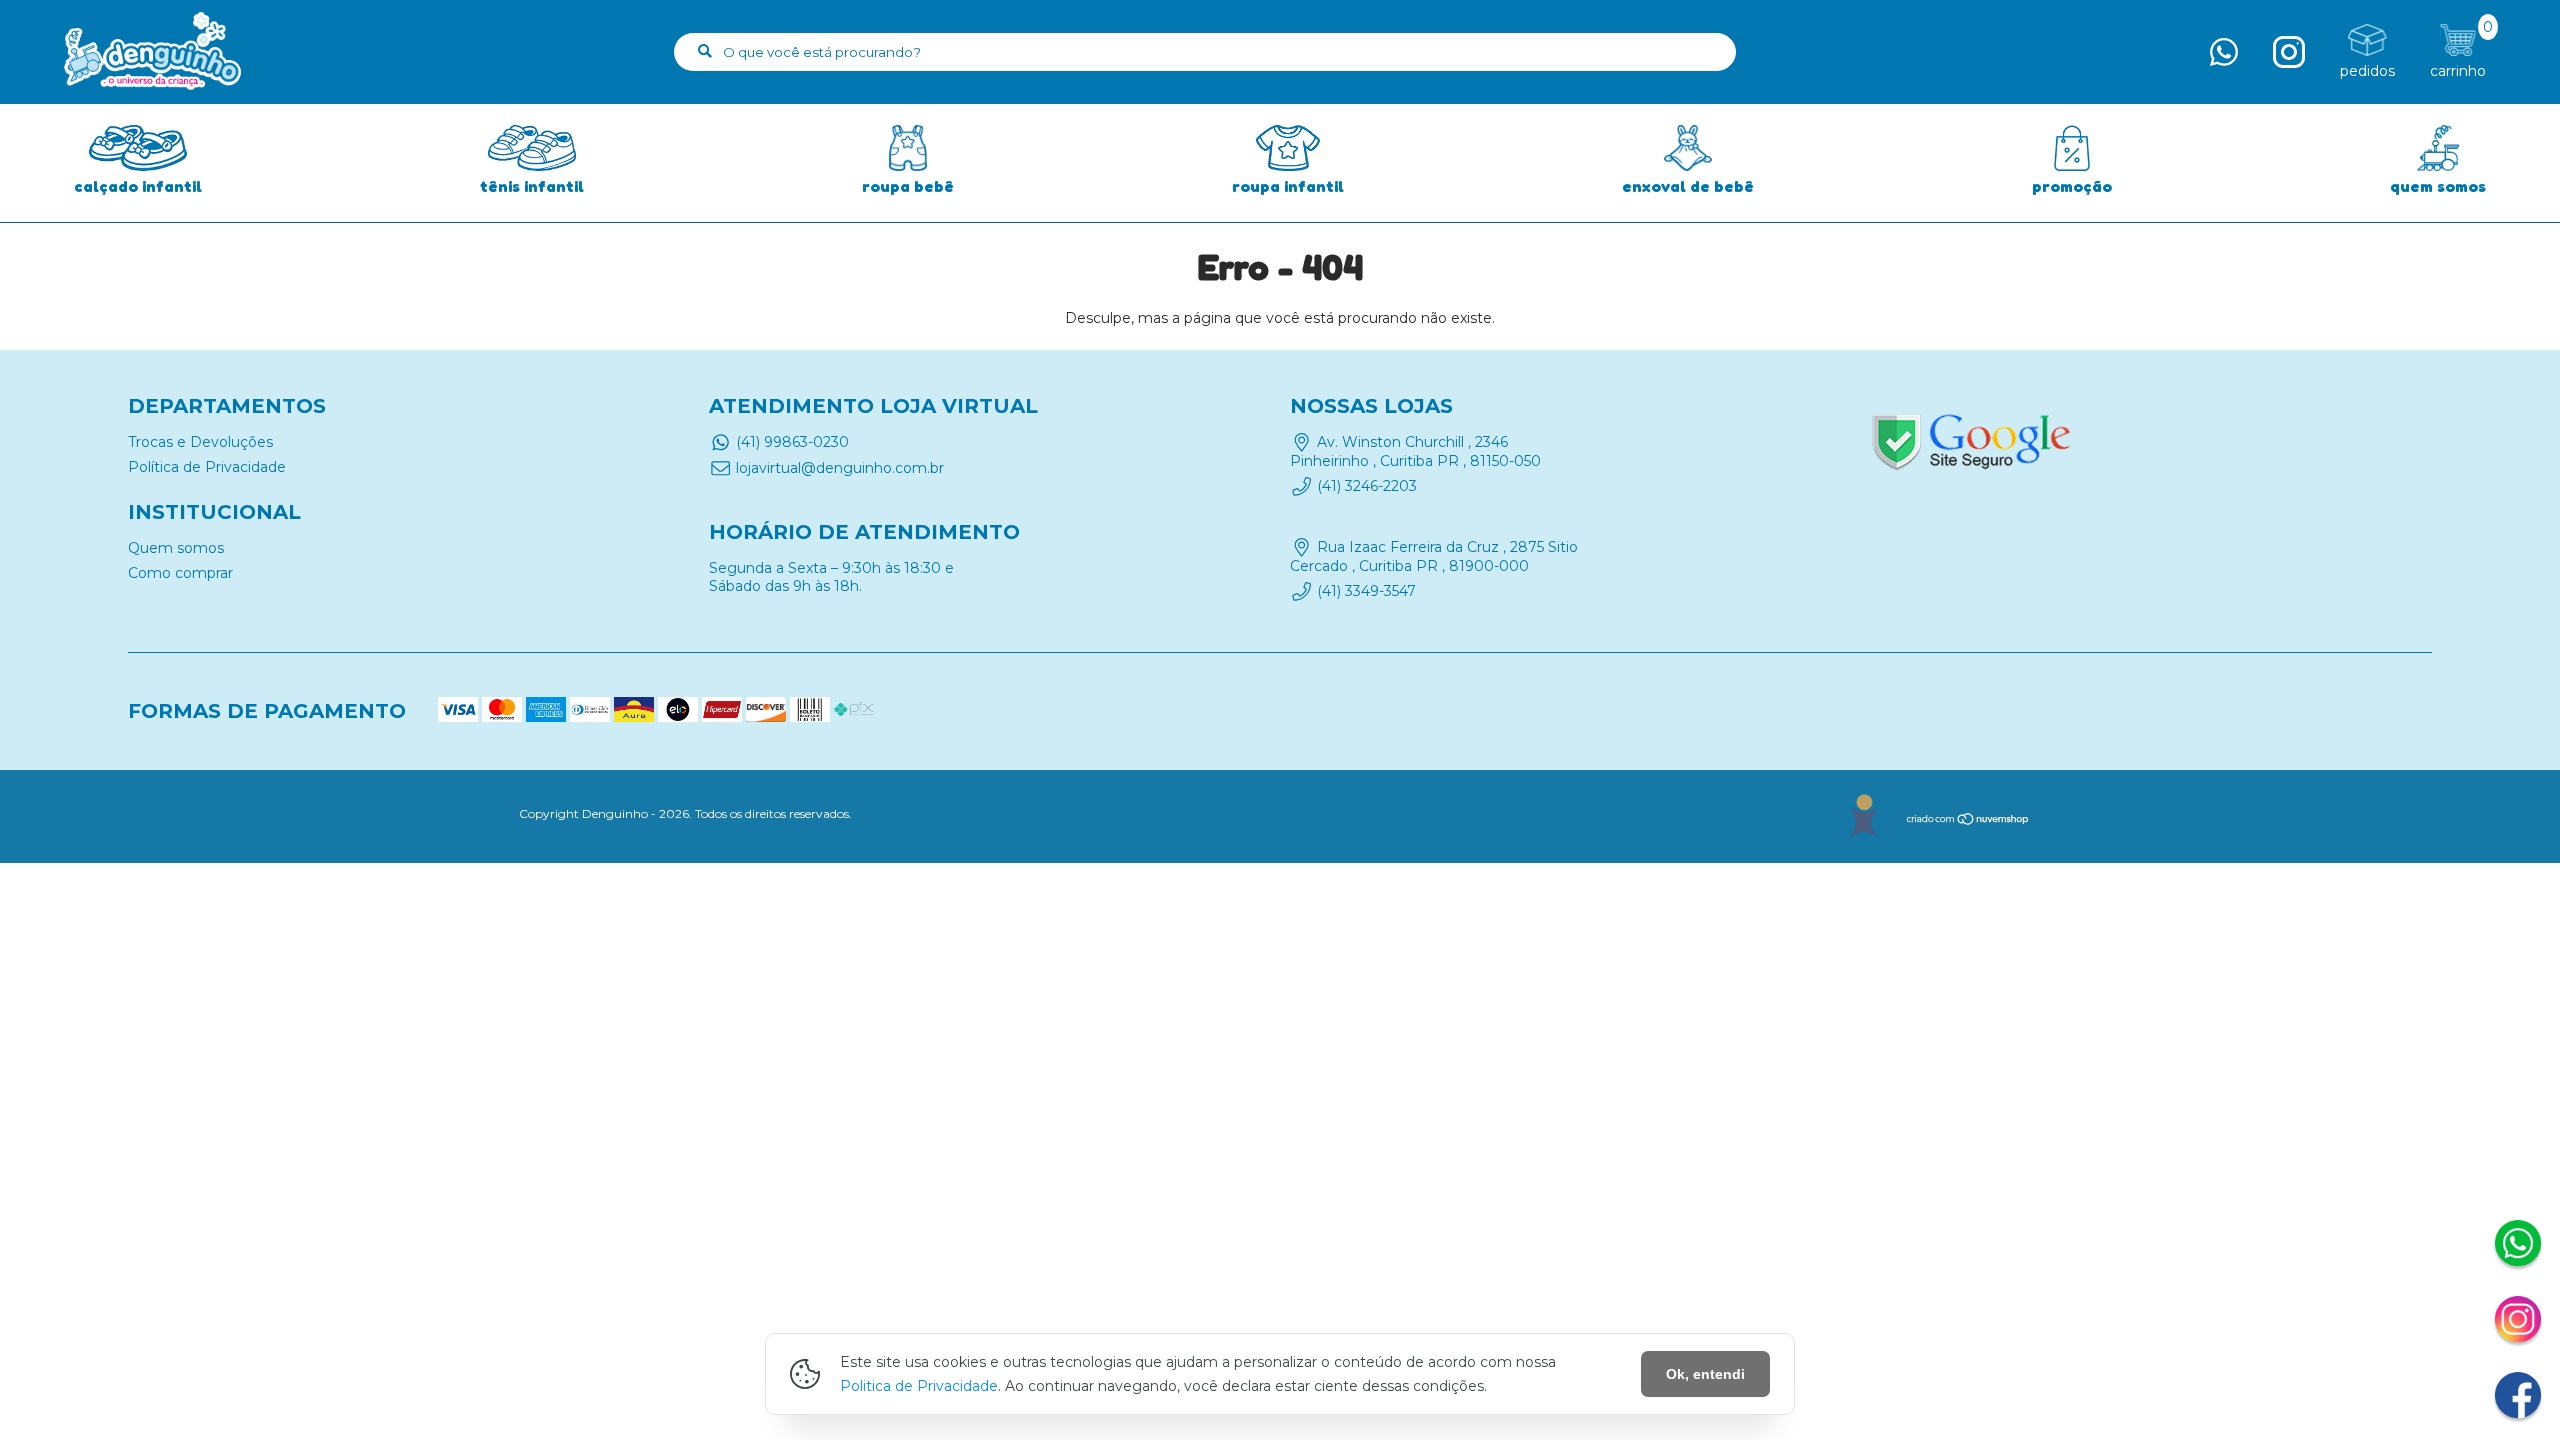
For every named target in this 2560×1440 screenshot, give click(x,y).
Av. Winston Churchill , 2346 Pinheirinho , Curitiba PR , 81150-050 (1415, 451)
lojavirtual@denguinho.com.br (840, 468)
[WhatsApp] (2518, 1246)
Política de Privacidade (207, 467)
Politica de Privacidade (919, 1386)
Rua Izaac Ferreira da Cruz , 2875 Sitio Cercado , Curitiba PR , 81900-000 (1434, 557)
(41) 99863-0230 (792, 442)
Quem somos (176, 548)
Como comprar (180, 573)
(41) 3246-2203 (1367, 486)
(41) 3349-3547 (1366, 591)
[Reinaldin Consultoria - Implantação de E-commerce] (1863, 816)
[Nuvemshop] (1968, 821)
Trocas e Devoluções (200, 442)
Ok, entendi (1705, 1374)
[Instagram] (2518, 1322)
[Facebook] (2518, 1398)
